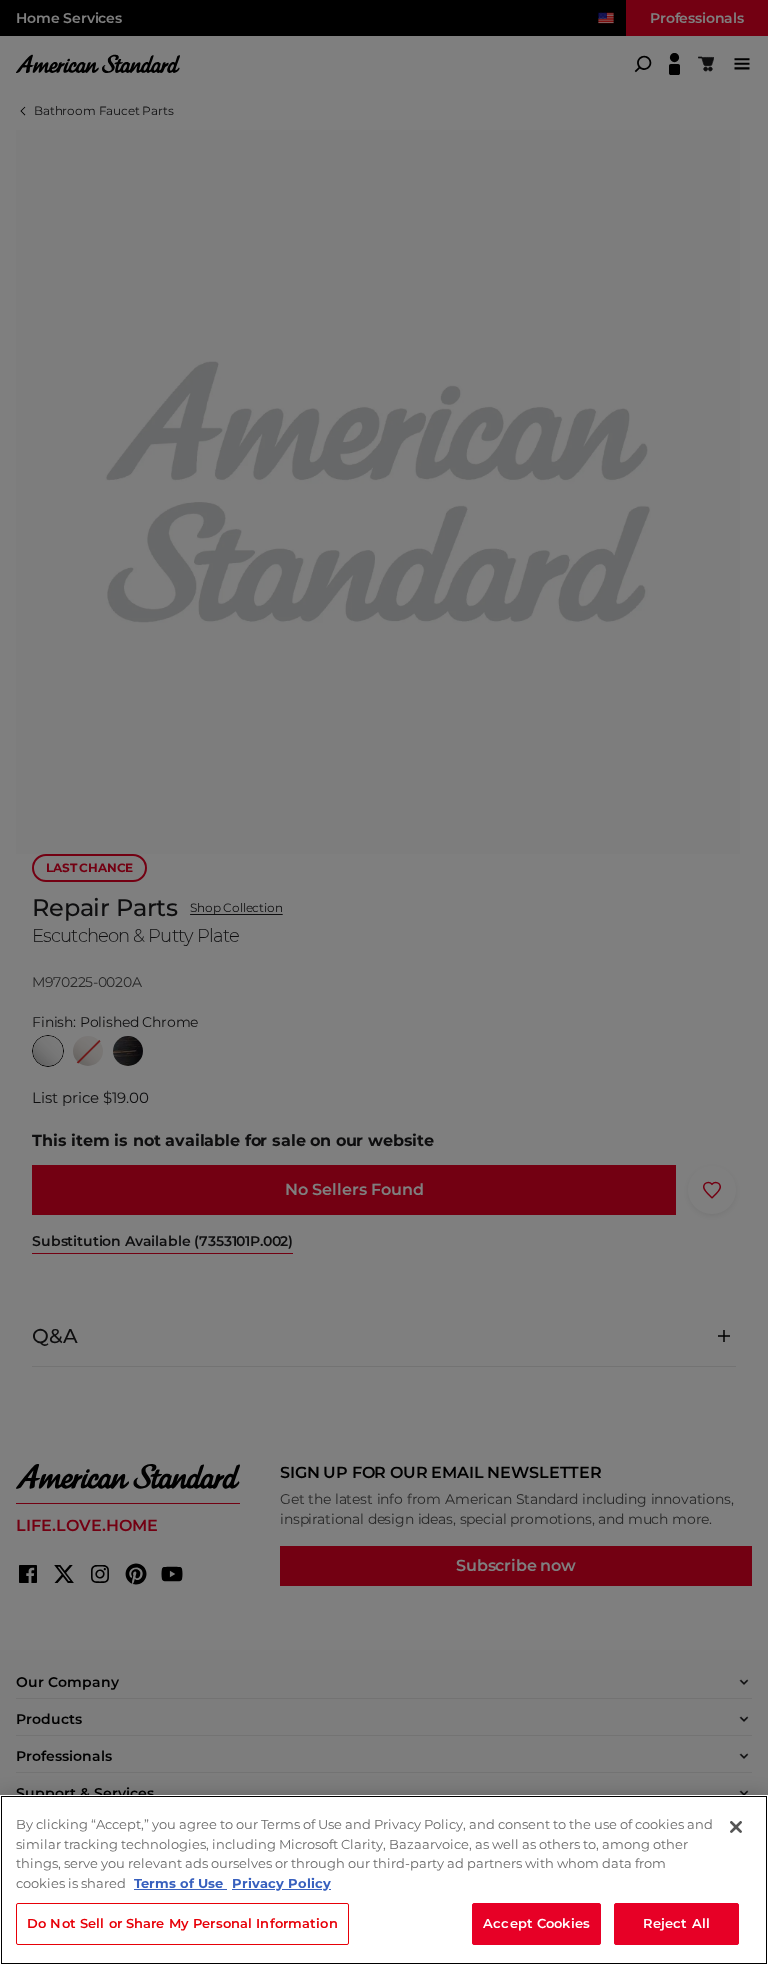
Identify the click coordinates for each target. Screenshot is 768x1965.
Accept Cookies (536, 1923)
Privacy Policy (281, 1883)
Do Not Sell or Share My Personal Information (182, 1923)
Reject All (676, 1923)
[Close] (736, 1827)
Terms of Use (180, 1883)
